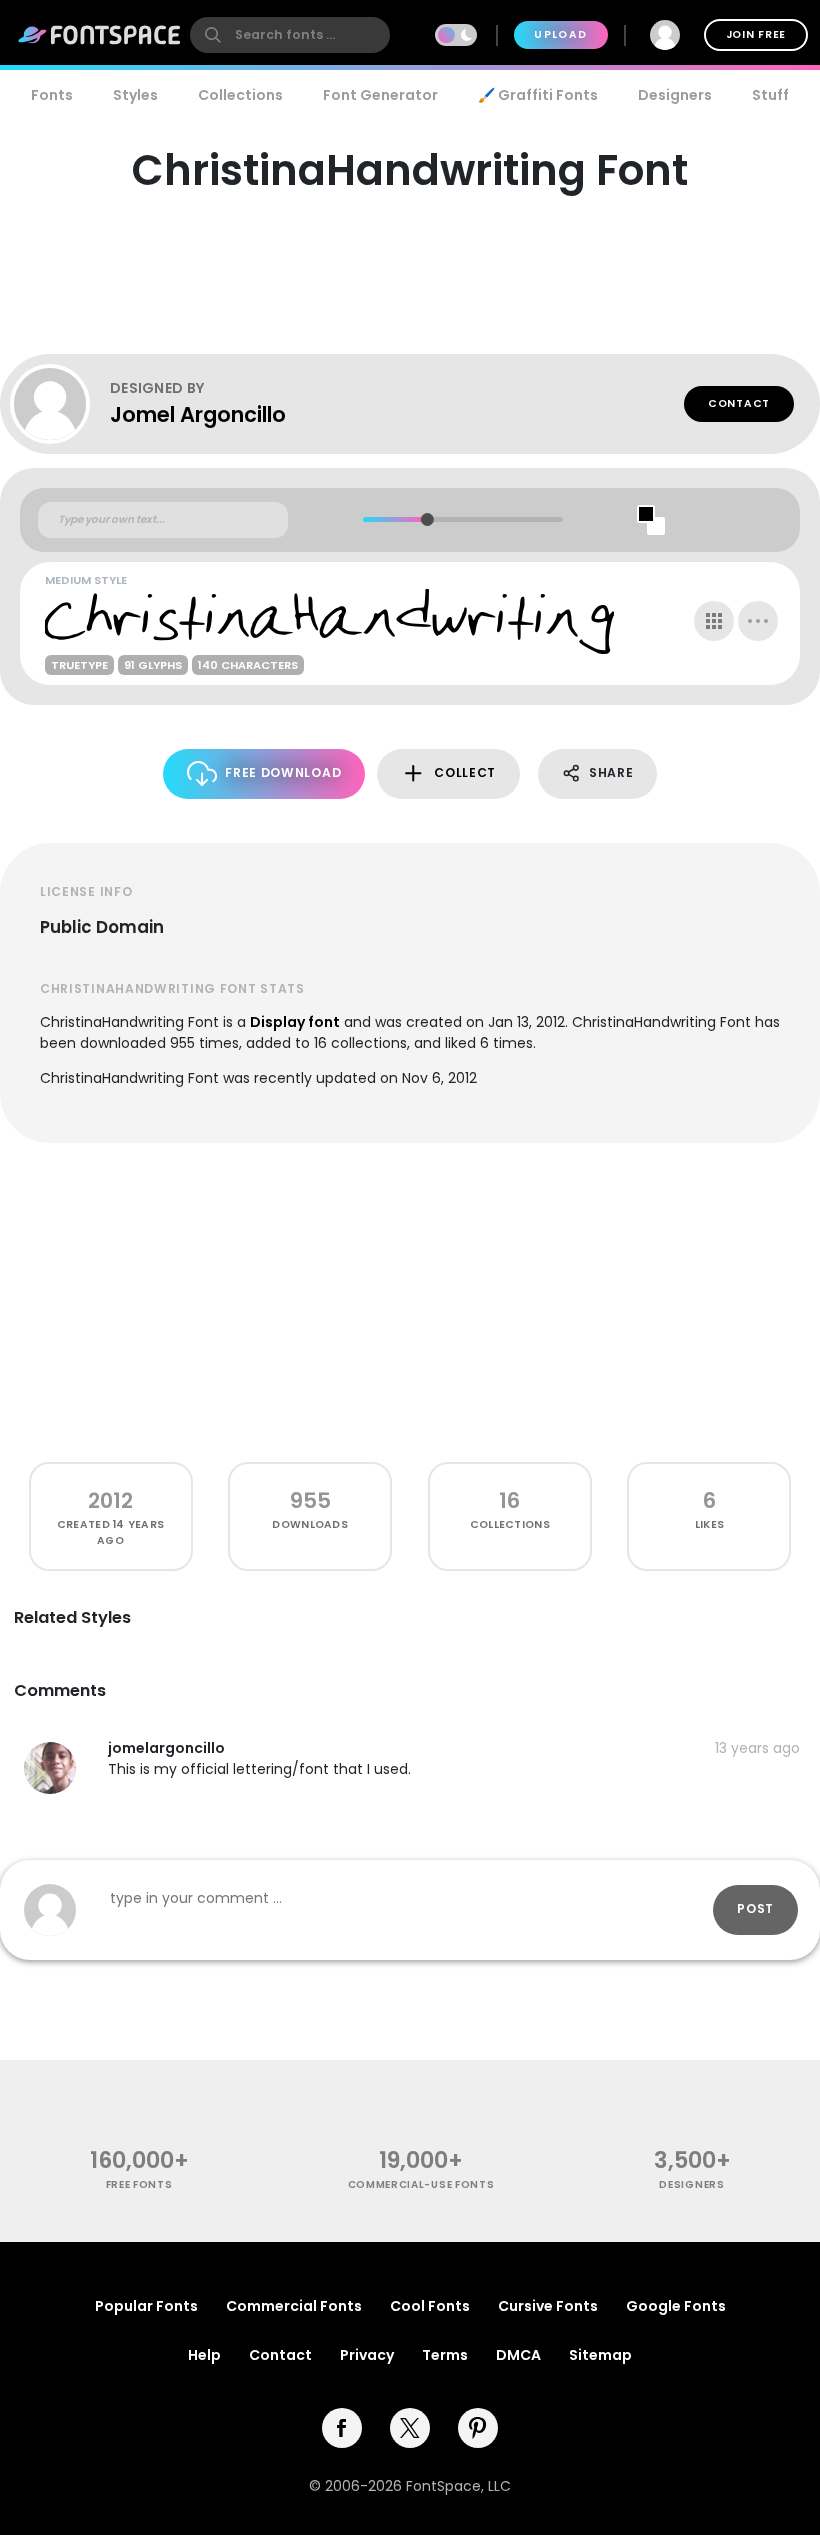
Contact (739, 403)
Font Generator (380, 95)
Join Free (756, 34)
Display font (295, 1022)
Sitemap (600, 2355)
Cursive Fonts (548, 2306)
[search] (290, 35)
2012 (110, 1500)
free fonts (139, 2184)
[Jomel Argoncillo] (60, 404)
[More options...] (758, 621)
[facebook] (342, 2428)
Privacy (367, 2355)
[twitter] (410, 2428)
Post (755, 1908)
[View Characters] (714, 621)
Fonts (52, 95)
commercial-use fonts (421, 2184)
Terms (445, 2355)
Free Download (283, 772)
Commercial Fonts (294, 2306)
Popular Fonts (146, 2306)
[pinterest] (478, 2428)
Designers (675, 95)
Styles (135, 95)
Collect (465, 772)
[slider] (426, 519)
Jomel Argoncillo (198, 414)
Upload (560, 34)
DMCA (518, 2355)
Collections (240, 95)
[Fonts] (100, 35)
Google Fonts (676, 2306)
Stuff (770, 95)
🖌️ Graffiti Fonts (538, 95)
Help (204, 2355)
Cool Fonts (430, 2306)
